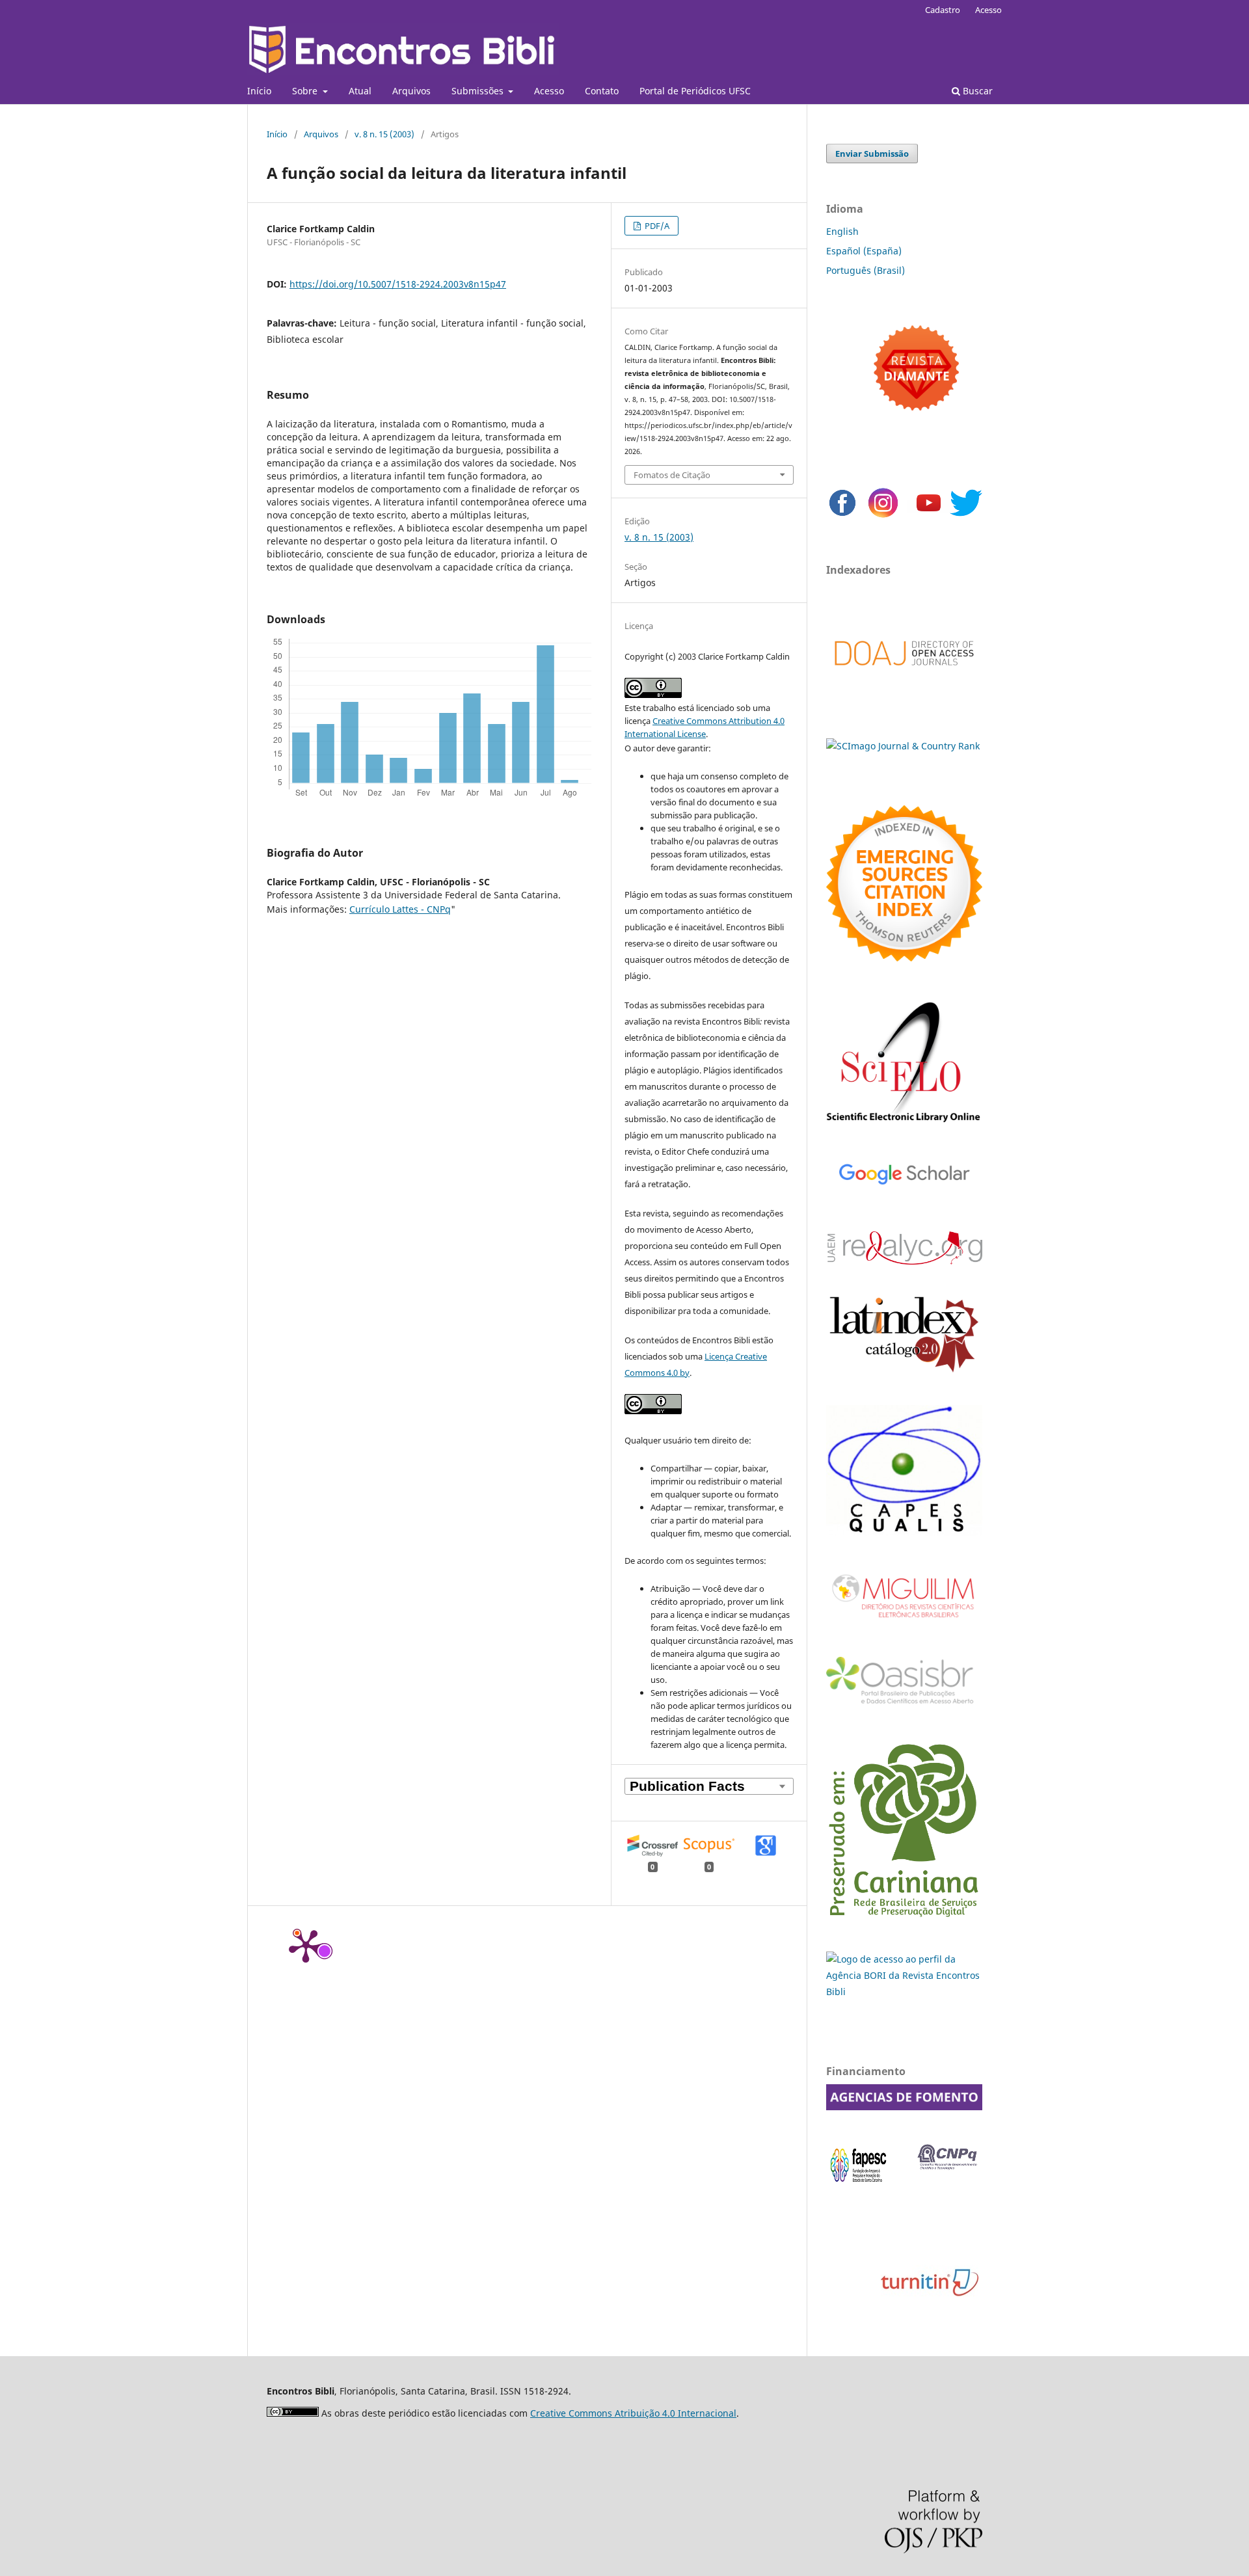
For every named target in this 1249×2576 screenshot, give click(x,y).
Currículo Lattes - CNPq (400, 909)
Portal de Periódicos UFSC (695, 91)
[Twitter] (966, 516)
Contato (602, 91)
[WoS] (904, 958)
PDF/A (656, 226)
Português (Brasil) (866, 270)
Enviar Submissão (872, 154)
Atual (360, 91)
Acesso (549, 91)
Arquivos (411, 91)
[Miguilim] (904, 1623)
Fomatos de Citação (672, 475)
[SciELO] (904, 1124)
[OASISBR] (904, 1705)
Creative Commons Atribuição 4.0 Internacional (633, 2413)
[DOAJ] (904, 679)
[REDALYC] (904, 1261)
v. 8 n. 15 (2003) (384, 134)
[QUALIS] (904, 1532)
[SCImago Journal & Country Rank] (903, 746)
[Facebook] (842, 516)
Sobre (306, 91)
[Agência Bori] (904, 1992)
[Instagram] (883, 516)
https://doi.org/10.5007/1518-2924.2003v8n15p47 (398, 284)
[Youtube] (929, 516)
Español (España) (864, 251)
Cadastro (943, 10)
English (842, 231)
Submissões (479, 91)
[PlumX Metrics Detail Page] (306, 1945)
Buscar (976, 91)
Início (259, 91)
